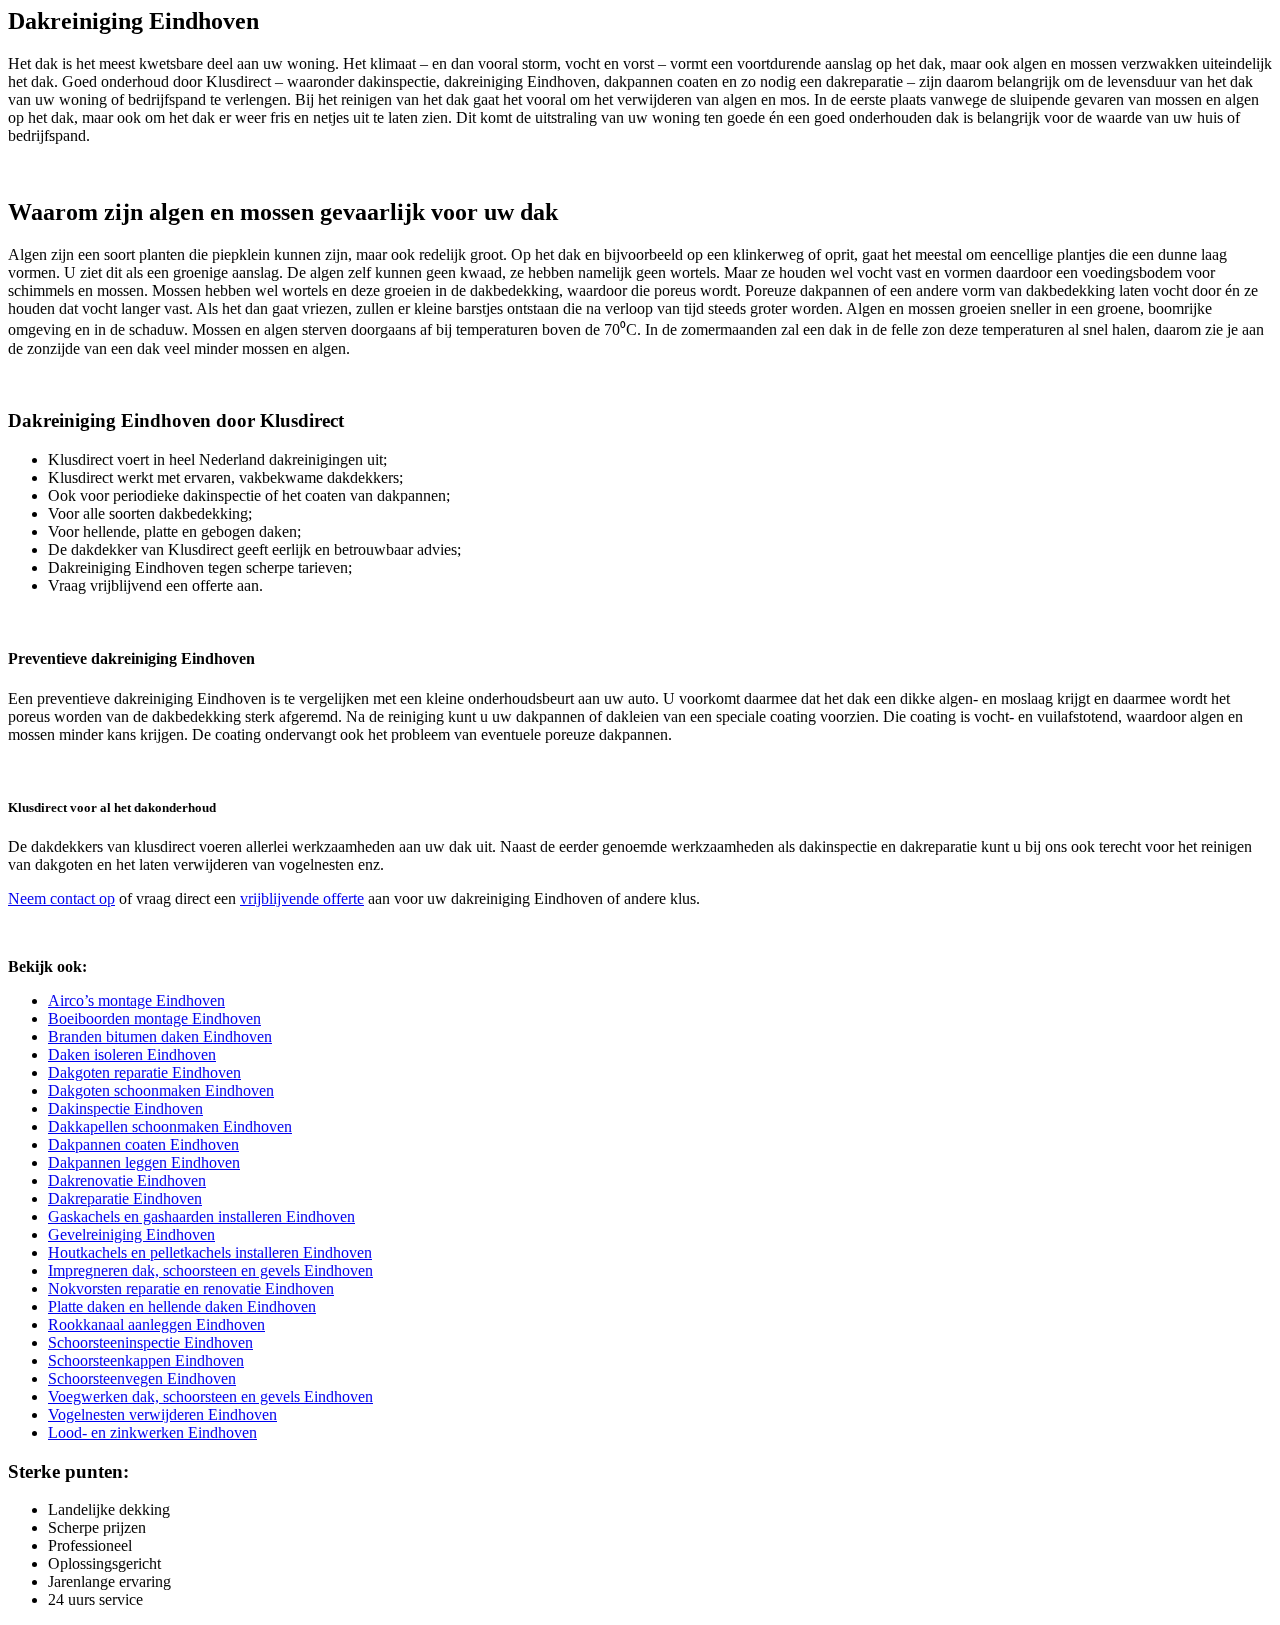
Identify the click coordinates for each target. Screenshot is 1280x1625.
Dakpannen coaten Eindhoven (143, 1144)
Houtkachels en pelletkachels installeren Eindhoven (210, 1252)
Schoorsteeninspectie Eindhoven (150, 1342)
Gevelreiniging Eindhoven (131, 1234)
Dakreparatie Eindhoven (125, 1198)
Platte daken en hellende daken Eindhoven (182, 1306)
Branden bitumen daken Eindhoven (160, 1036)
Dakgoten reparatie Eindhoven (144, 1072)
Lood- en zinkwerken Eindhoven (152, 1432)
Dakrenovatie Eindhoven (127, 1180)
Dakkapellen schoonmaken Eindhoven (170, 1126)
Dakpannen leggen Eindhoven (144, 1162)
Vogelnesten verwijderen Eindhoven (162, 1414)
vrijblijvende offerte (302, 898)
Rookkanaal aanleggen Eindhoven (156, 1324)
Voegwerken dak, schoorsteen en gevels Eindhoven (210, 1396)
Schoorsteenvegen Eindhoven (142, 1378)
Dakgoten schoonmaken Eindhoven (161, 1090)
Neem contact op (61, 898)
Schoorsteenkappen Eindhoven (146, 1360)
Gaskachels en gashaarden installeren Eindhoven (201, 1216)
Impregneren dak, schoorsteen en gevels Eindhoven (210, 1270)
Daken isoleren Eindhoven (132, 1054)
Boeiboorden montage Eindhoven (154, 1018)
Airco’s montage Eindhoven (136, 1000)
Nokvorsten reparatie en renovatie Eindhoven (191, 1288)
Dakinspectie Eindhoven (125, 1108)
